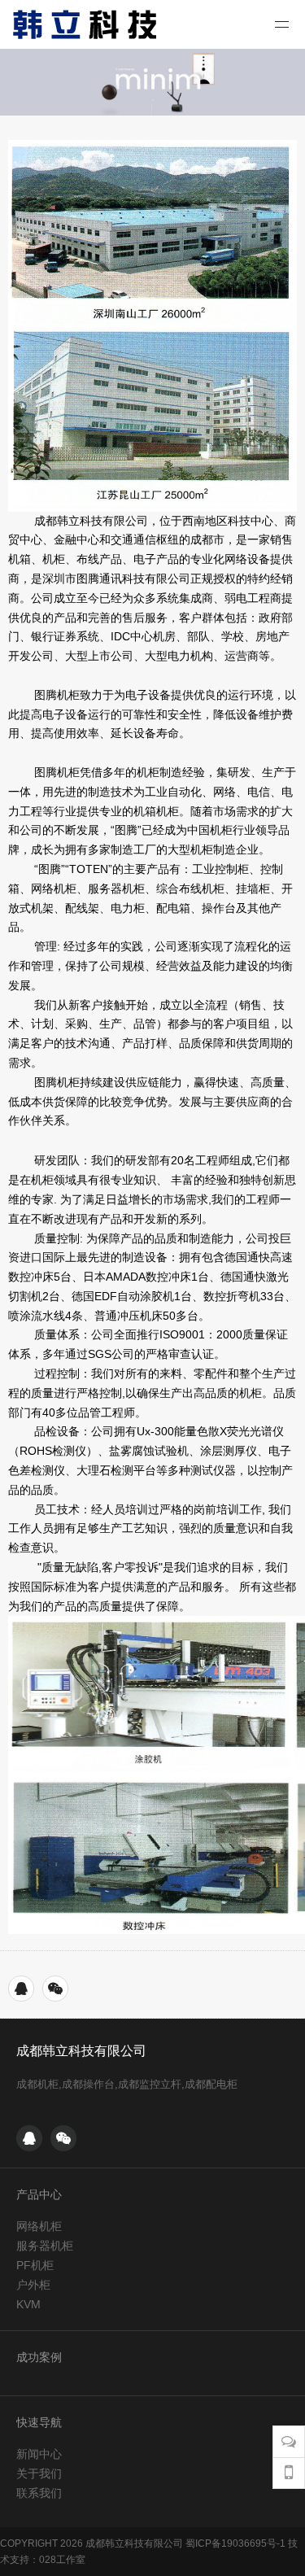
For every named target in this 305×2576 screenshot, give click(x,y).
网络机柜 (39, 2226)
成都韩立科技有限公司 (81, 2051)
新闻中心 (39, 2454)
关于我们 (39, 2473)
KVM (28, 2304)
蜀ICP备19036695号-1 (235, 2543)
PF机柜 (35, 2265)
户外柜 (33, 2285)
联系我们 (39, 2493)
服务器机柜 (45, 2246)
